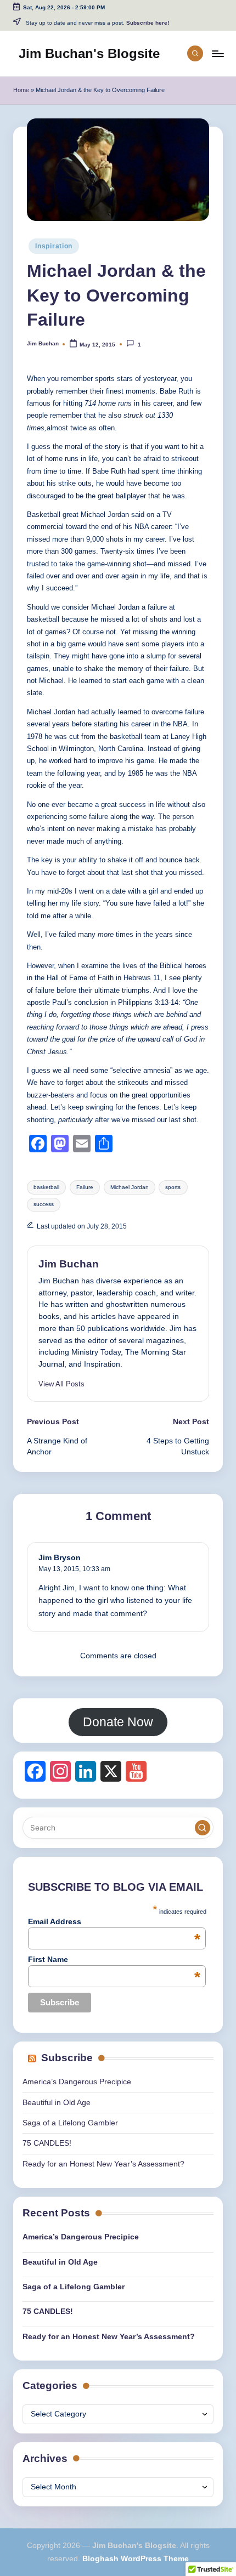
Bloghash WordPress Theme (136, 2559)
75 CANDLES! (47, 2143)
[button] (61, 1384)
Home (21, 90)
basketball (46, 1187)
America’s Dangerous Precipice (77, 2082)
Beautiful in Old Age (57, 2103)
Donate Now (118, 1722)
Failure (85, 1187)
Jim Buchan (69, 1264)
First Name (114, 1959)
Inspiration (54, 246)
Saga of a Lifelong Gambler (70, 2123)
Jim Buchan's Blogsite (89, 53)
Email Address (114, 1921)
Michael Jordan (130, 1187)
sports (173, 1187)
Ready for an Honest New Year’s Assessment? (103, 2164)
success (44, 1204)
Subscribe (67, 2058)
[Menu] (217, 53)
